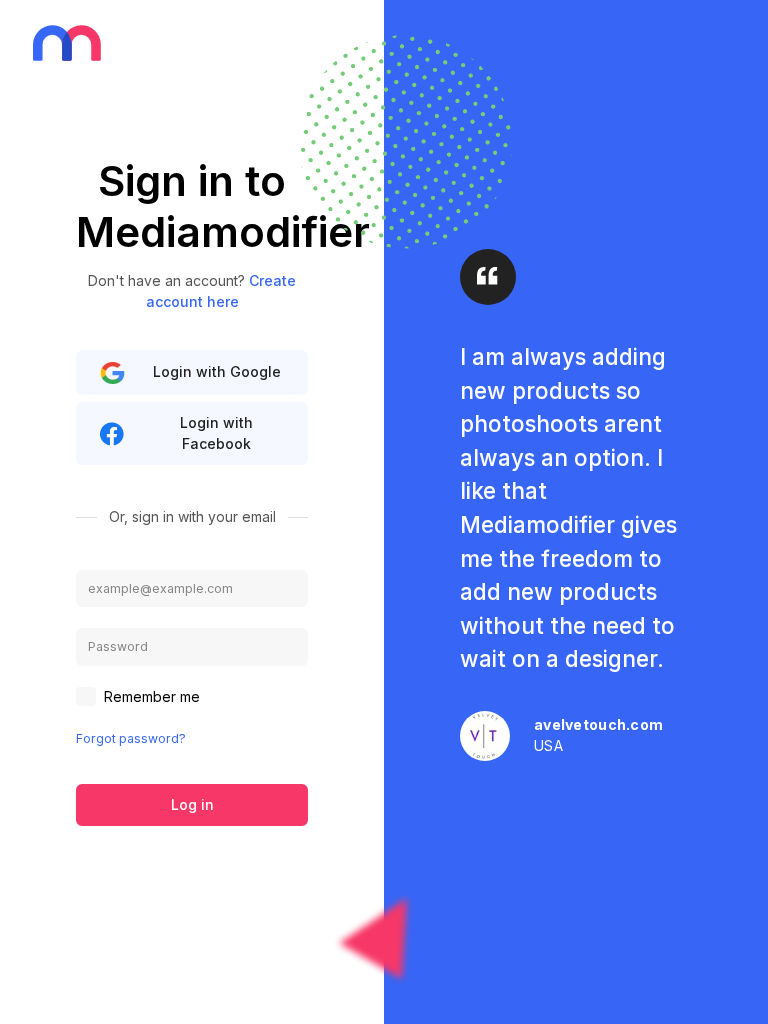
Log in (192, 804)
